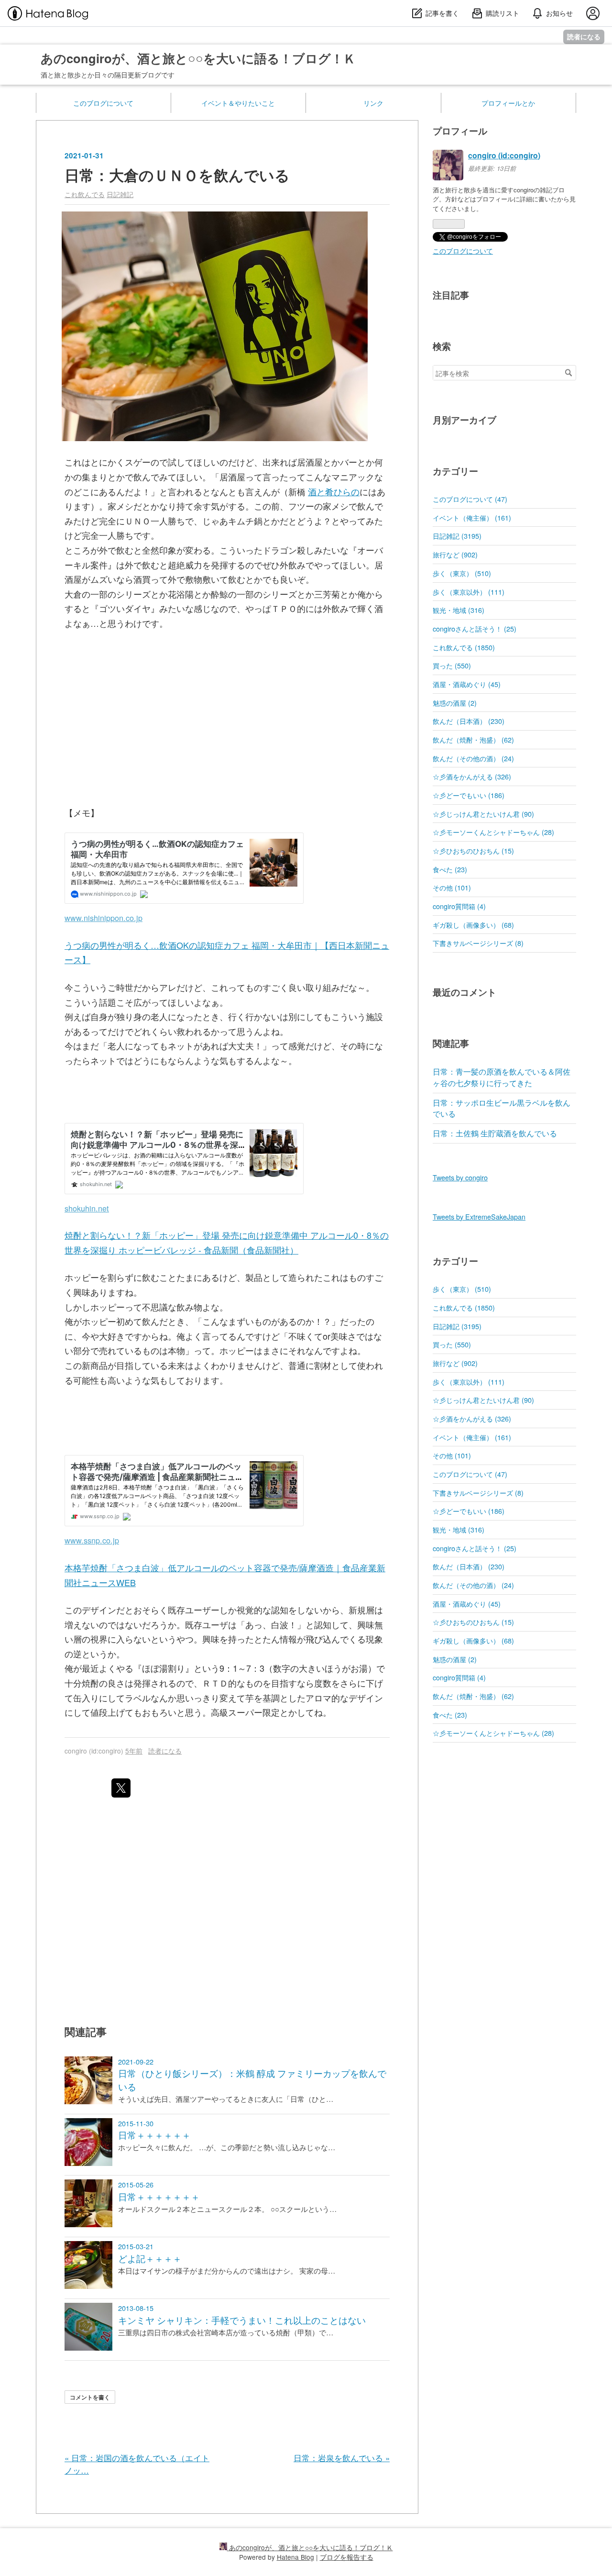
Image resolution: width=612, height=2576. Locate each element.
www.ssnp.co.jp (92, 1540)
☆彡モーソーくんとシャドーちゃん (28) (493, 832)
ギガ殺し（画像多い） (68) (473, 925)
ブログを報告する (347, 2557)
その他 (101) (452, 887)
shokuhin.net (87, 1208)
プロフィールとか (508, 103)
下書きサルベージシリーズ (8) (478, 943)
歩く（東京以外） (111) (469, 592)
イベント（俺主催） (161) (472, 517)
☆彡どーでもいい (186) (469, 795)
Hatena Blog (295, 2557)
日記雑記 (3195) (457, 536)
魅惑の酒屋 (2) (455, 703)
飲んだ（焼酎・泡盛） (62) (473, 739)
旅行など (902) (455, 554)
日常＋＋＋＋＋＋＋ (159, 2197)
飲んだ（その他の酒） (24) (473, 758)
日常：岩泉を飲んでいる (342, 2458)
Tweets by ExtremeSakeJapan (479, 1216)
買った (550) (452, 665)
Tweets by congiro (460, 1177)
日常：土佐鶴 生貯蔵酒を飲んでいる (495, 1133)
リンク (373, 103)
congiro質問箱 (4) (459, 906)
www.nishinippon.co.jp (104, 918)
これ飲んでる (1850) (464, 647)
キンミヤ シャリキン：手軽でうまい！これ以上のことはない (242, 2320)
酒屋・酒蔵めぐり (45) (467, 684)
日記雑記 (120, 194)
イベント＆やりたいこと (238, 103)
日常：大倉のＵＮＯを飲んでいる (177, 175)
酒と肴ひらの (334, 491)
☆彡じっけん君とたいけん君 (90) (483, 814)
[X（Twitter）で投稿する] (121, 1788)
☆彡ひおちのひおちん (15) (473, 850)
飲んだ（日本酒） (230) (469, 721)
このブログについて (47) (470, 499)
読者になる (584, 37)
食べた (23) (450, 869)
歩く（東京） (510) (462, 573)
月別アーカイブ (464, 420)
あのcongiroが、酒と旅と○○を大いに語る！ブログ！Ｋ (198, 58)
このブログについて (103, 103)
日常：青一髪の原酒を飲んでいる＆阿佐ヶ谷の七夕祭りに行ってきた (502, 1077)
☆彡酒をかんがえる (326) (472, 776)
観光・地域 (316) (459, 610)
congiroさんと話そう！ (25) (475, 628)
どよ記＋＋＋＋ (150, 2258)
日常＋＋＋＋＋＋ (154, 2135)
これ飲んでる (85, 194)
